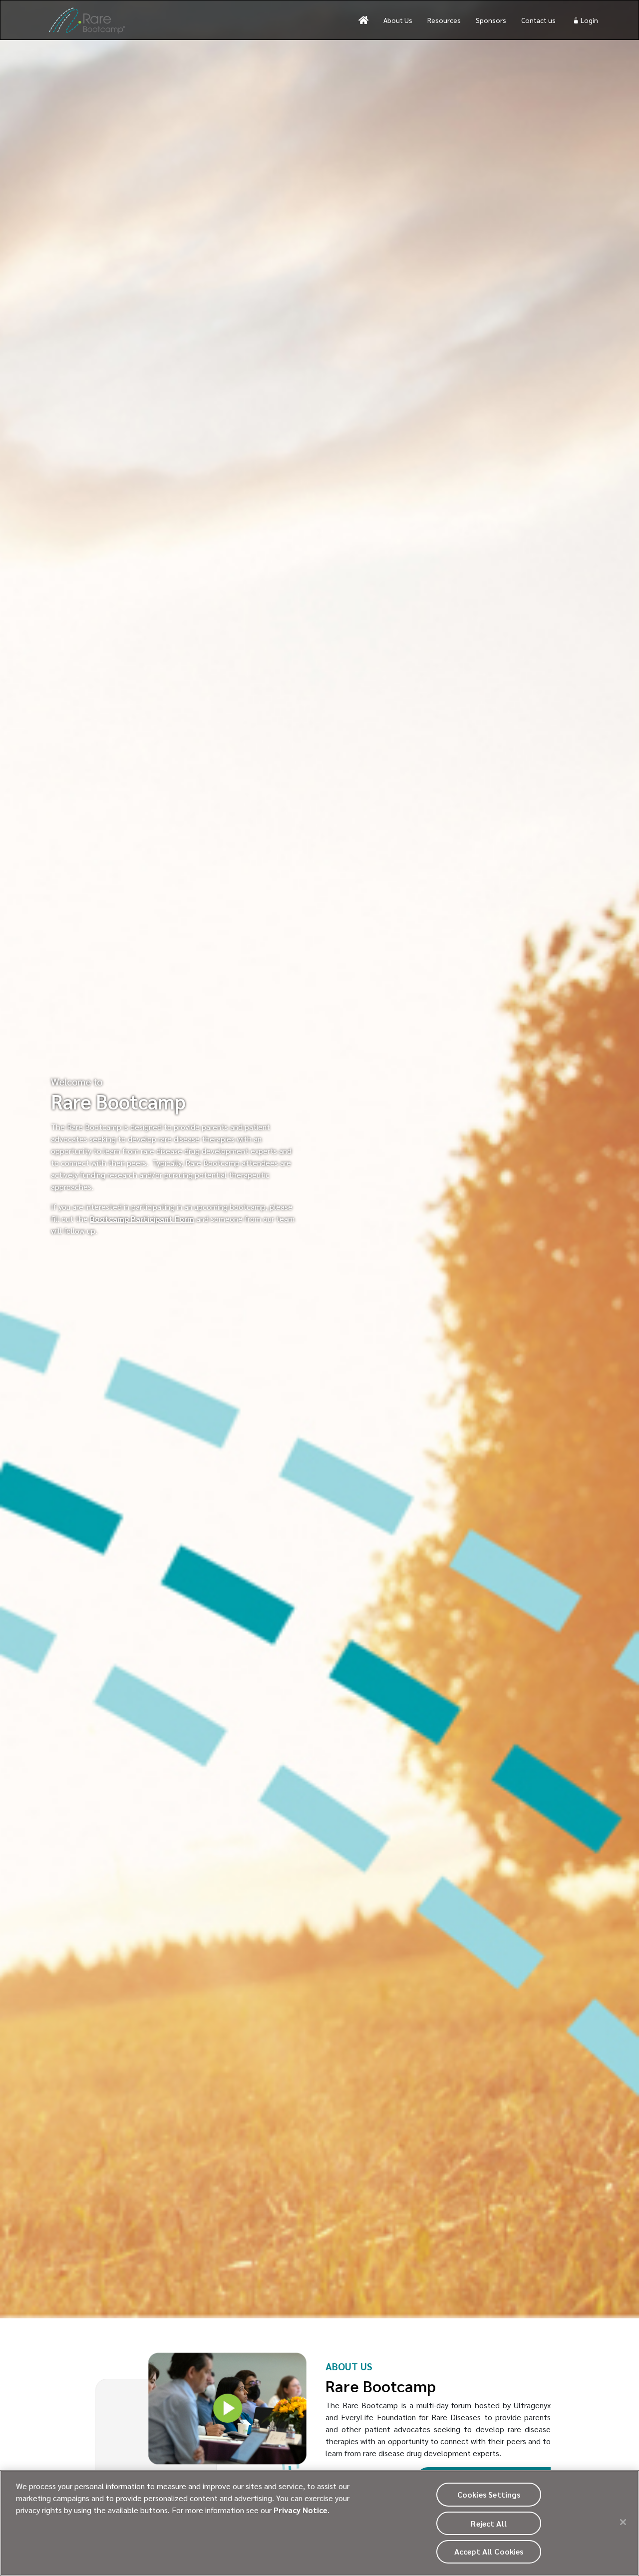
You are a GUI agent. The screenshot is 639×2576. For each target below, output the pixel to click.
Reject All (489, 2523)
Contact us (538, 20)
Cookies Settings (489, 2494)
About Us (398, 20)
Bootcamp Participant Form (142, 1219)
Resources (444, 20)
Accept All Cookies (489, 2552)
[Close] (623, 2522)
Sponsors (491, 20)
